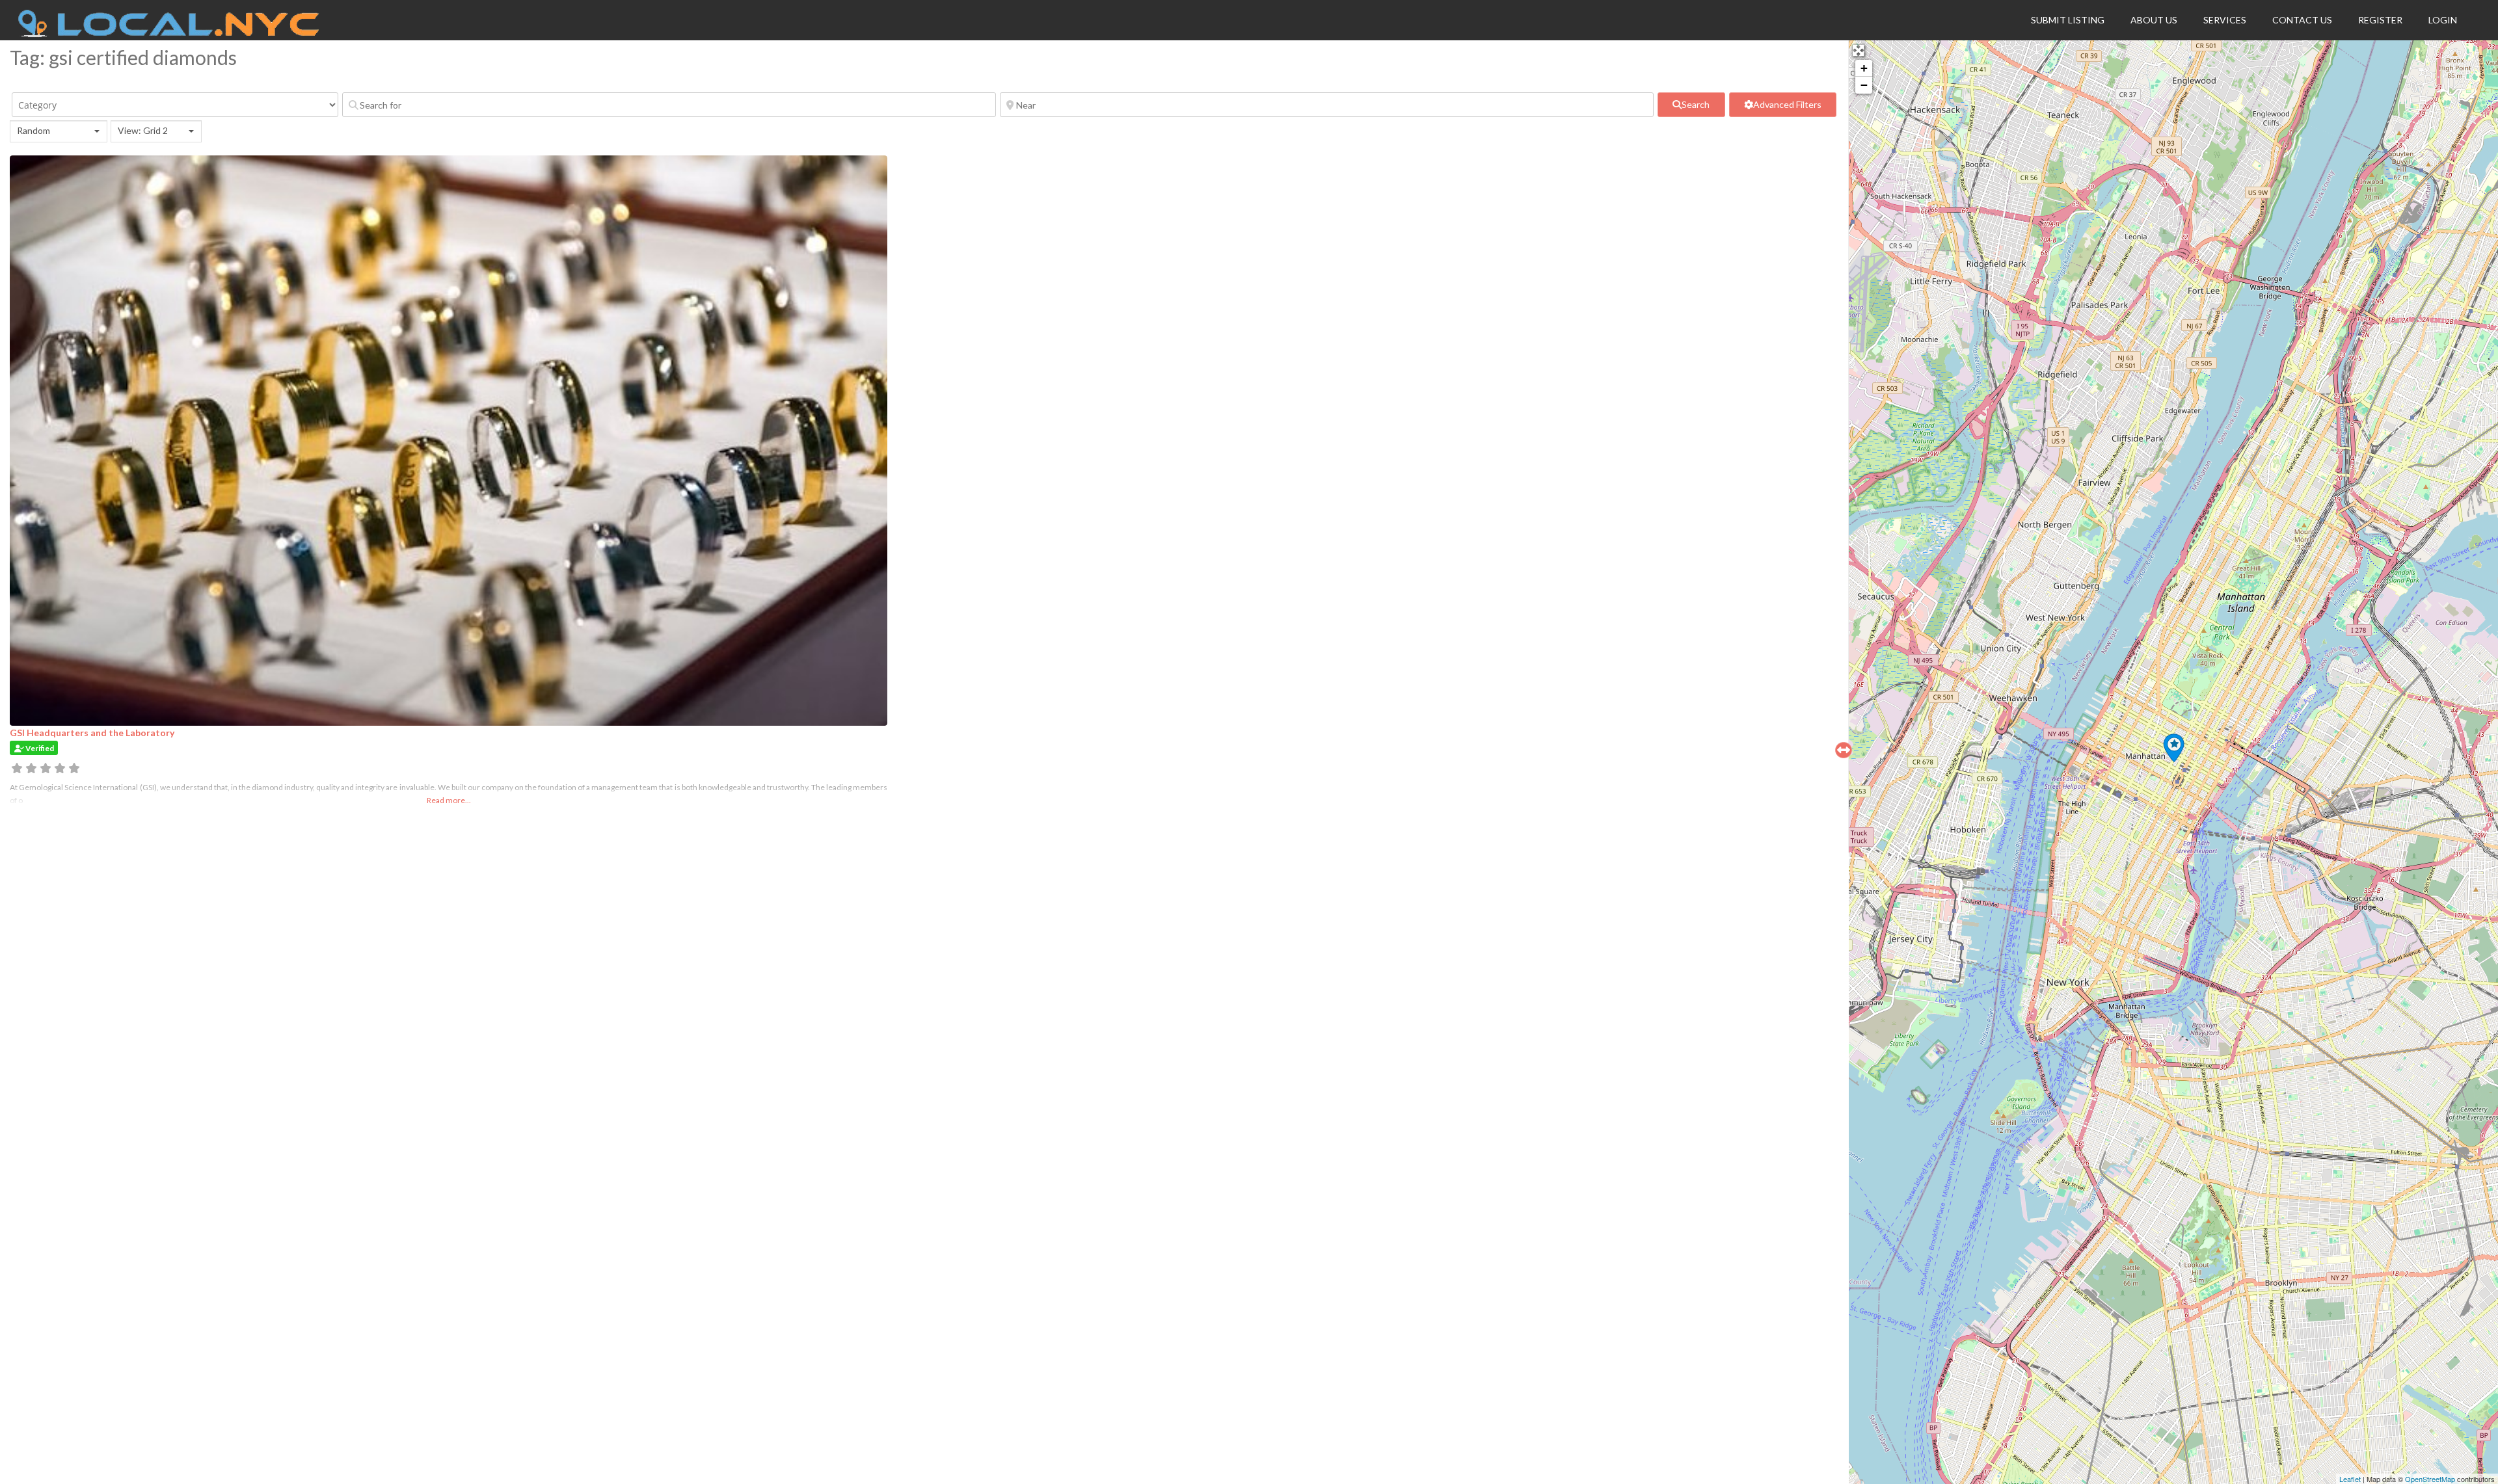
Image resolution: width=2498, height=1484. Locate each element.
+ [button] (1864, 68)
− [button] (1864, 85)
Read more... (449, 800)
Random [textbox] (34, 130)
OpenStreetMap (2430, 1479)
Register (2380, 20)
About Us (2154, 20)
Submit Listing (2068, 20)
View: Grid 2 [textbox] (143, 130)
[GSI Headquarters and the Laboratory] (2174, 748)
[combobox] (59, 131)
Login (2443, 20)
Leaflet (2350, 1479)
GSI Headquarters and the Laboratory (92, 733)
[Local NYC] (169, 34)
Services (2225, 20)
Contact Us (2302, 20)
